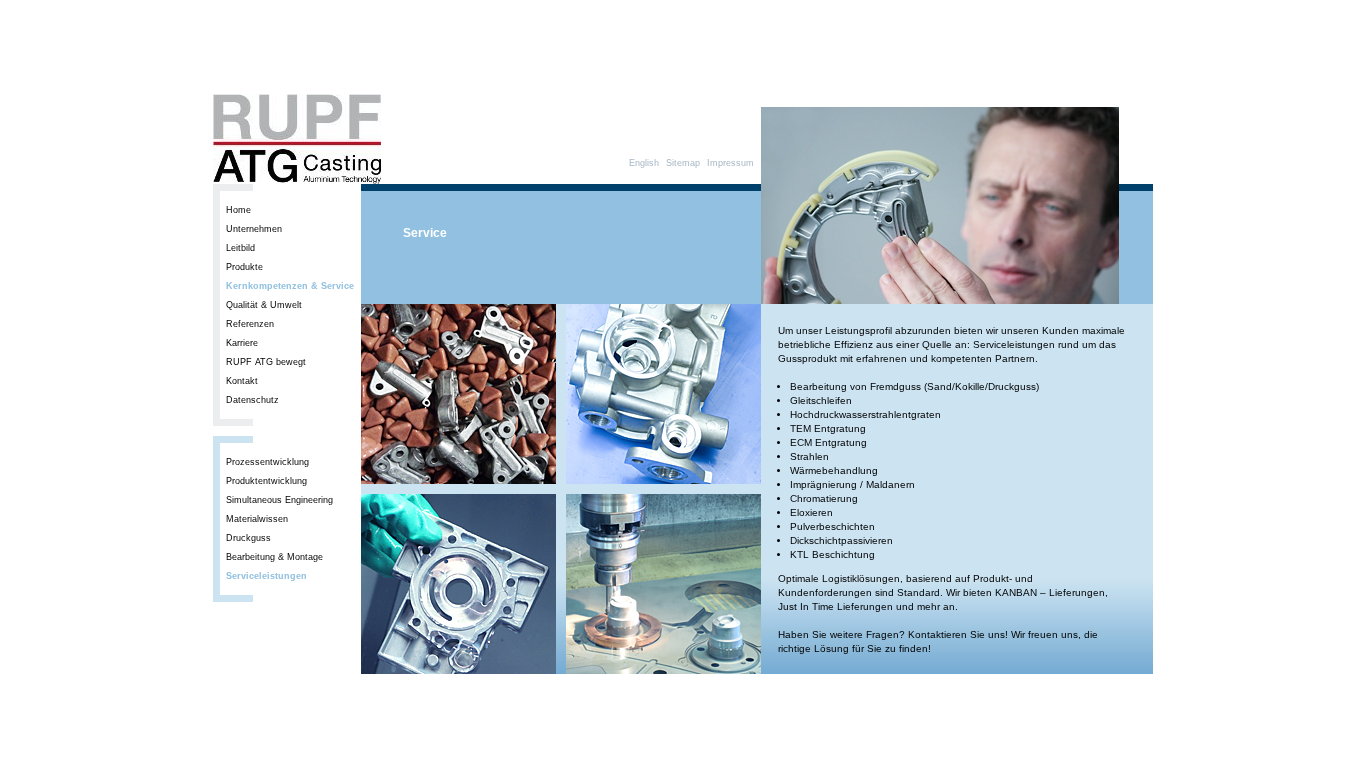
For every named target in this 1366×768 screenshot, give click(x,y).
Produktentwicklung (266, 481)
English (644, 163)
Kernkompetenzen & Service (290, 286)
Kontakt (242, 381)
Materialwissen (257, 519)
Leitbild (240, 248)
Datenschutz (252, 400)
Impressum (730, 163)
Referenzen (250, 324)
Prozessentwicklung (267, 462)
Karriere (242, 343)
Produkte (244, 267)
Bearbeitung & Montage (274, 557)
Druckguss (248, 538)
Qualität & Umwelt (264, 305)
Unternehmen (254, 229)
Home (238, 210)
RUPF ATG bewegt (266, 362)
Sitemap (683, 163)
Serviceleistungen (266, 576)
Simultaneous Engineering (279, 500)
